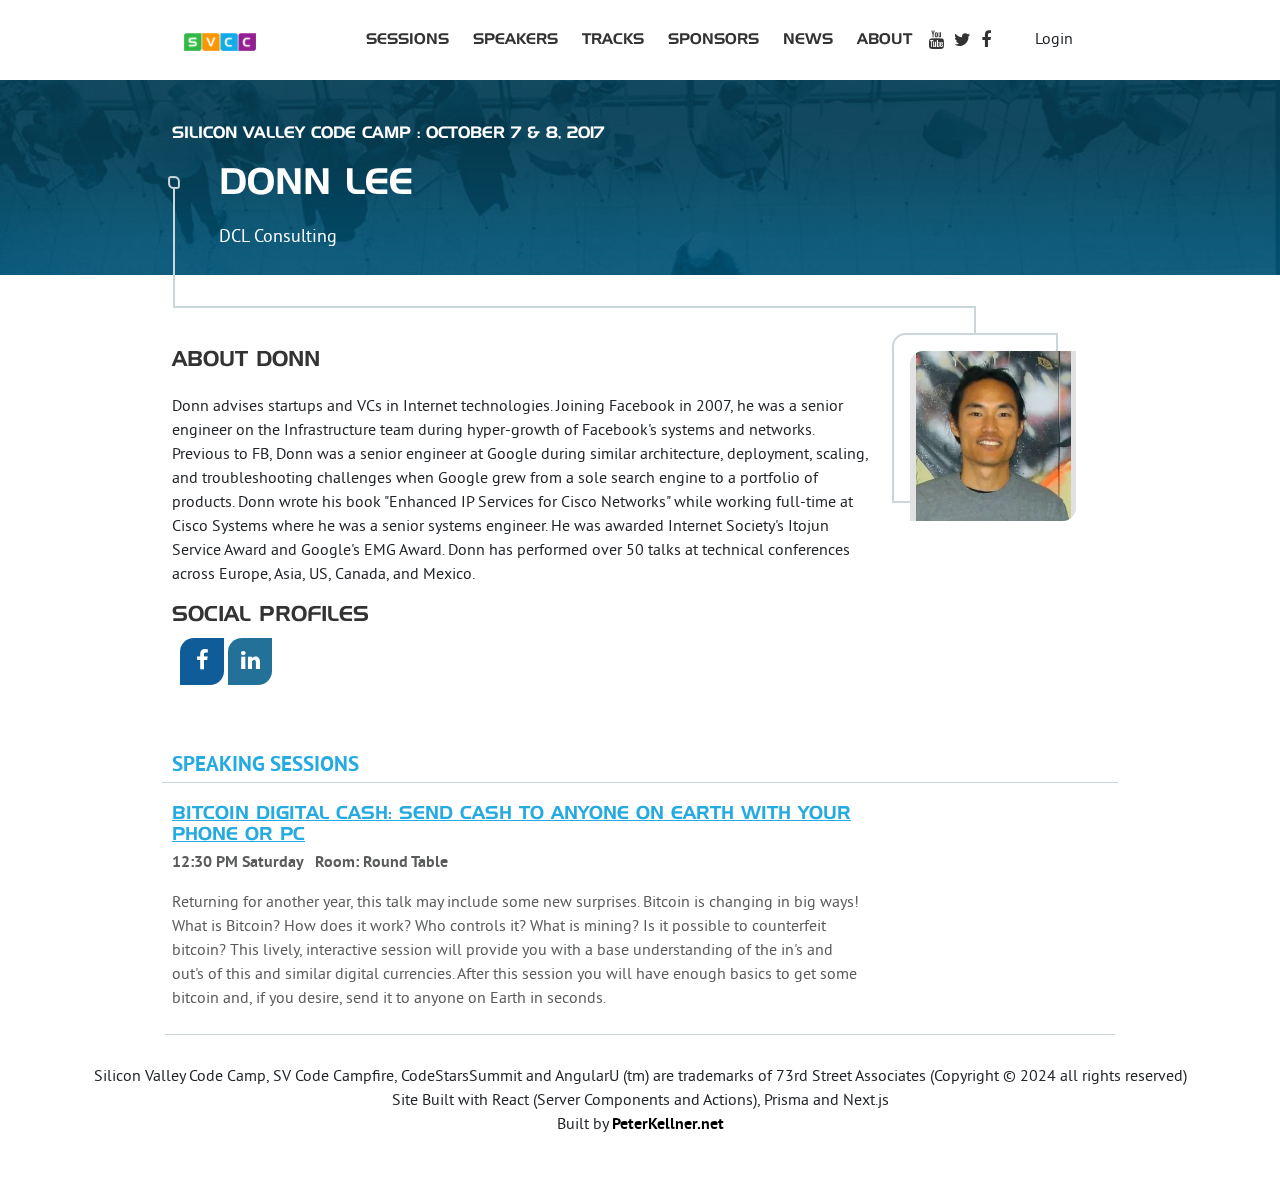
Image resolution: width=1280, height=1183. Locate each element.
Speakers (515, 39)
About (884, 39)
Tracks (613, 39)
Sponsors (713, 39)
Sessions (407, 39)
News (808, 39)
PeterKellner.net (668, 1125)
